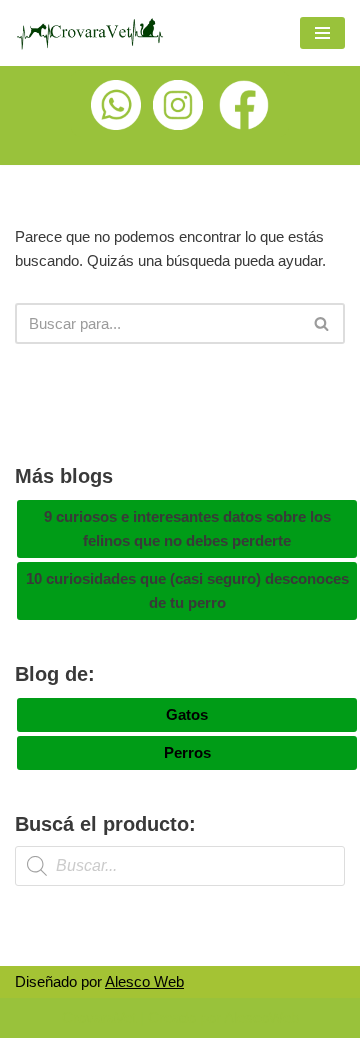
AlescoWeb (261, 1017)
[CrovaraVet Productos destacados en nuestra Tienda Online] (90, 33)
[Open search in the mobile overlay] (180, 866)
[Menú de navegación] (322, 33)
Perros (187, 752)
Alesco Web (144, 981)
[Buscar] (322, 323)
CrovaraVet (99, 1017)
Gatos (187, 714)
